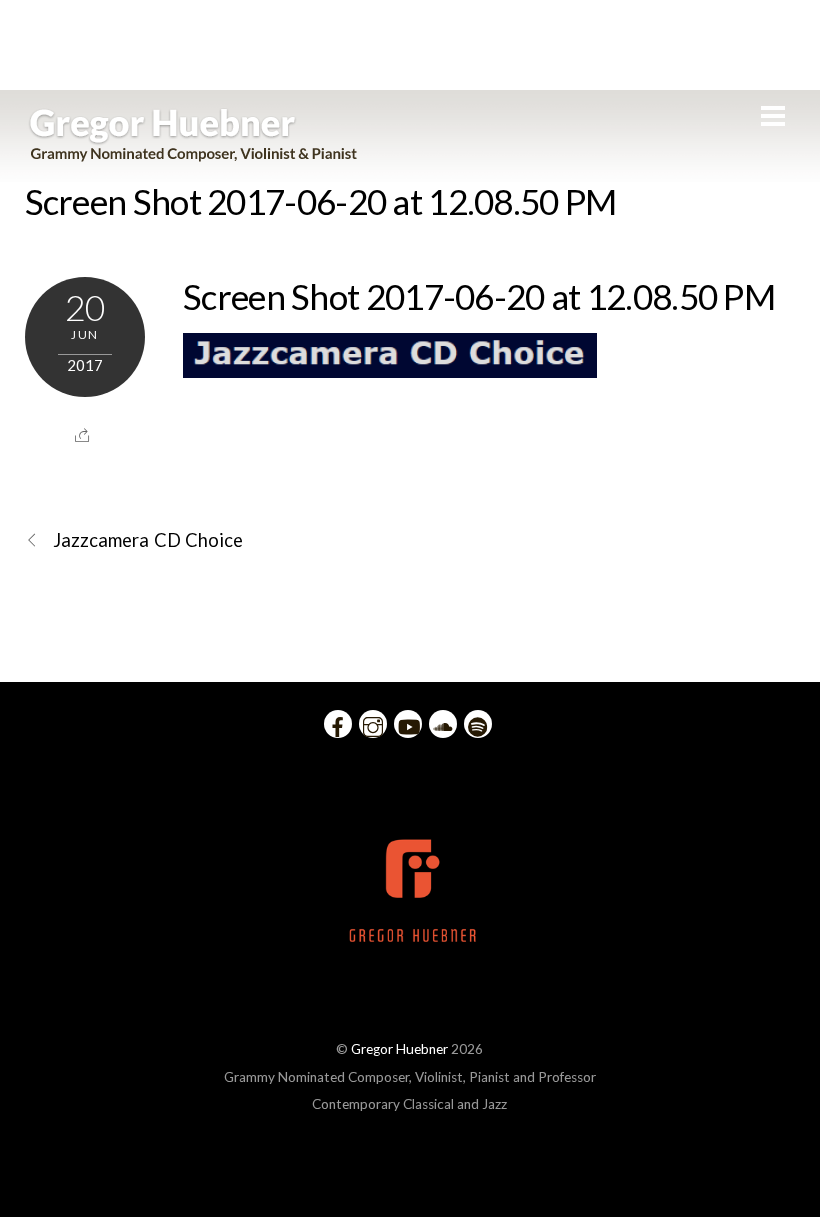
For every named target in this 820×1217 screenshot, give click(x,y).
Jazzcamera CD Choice (148, 540)
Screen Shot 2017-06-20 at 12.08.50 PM (321, 201)
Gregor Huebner (399, 1049)
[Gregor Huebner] (193, 152)
